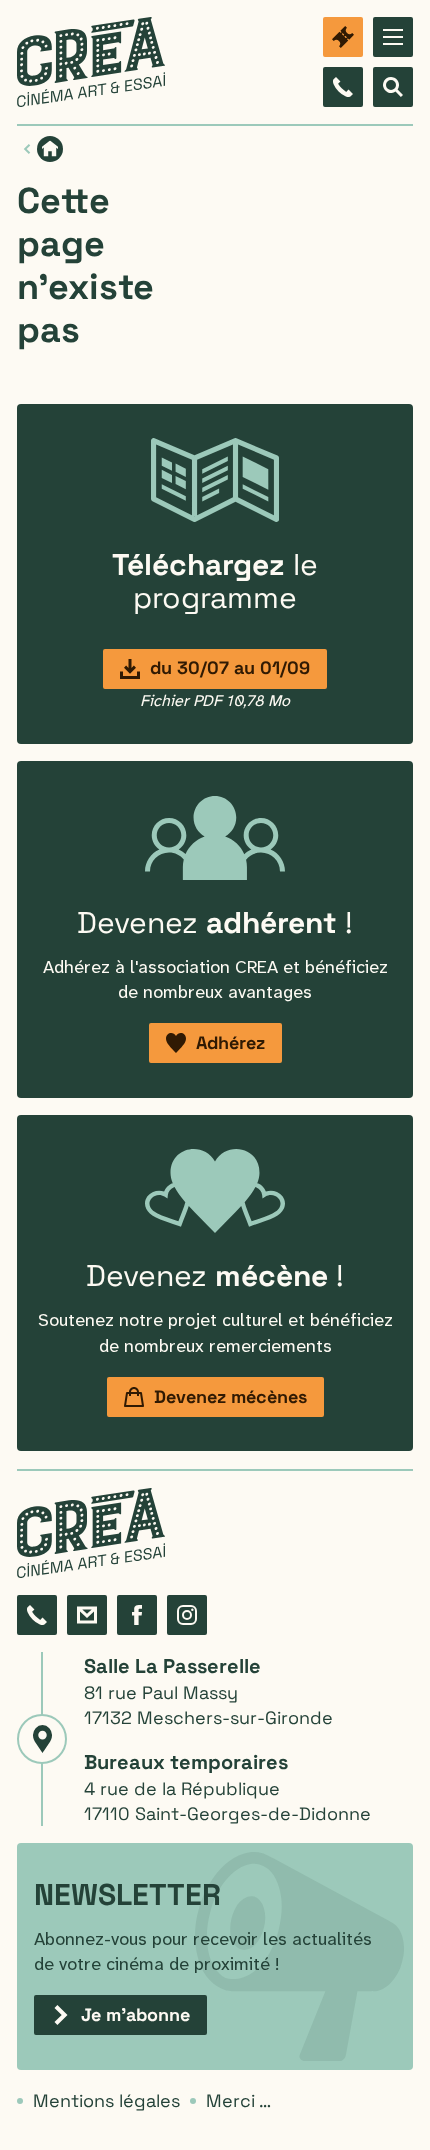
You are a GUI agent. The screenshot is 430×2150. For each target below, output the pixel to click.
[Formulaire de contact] (87, 1615)
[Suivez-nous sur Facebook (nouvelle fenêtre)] (137, 1615)
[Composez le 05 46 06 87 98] (343, 87)
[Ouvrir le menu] (393, 37)
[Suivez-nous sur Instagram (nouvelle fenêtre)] (187, 1615)
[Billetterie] (343, 37)
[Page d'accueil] (91, 62)
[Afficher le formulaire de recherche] (393, 87)
